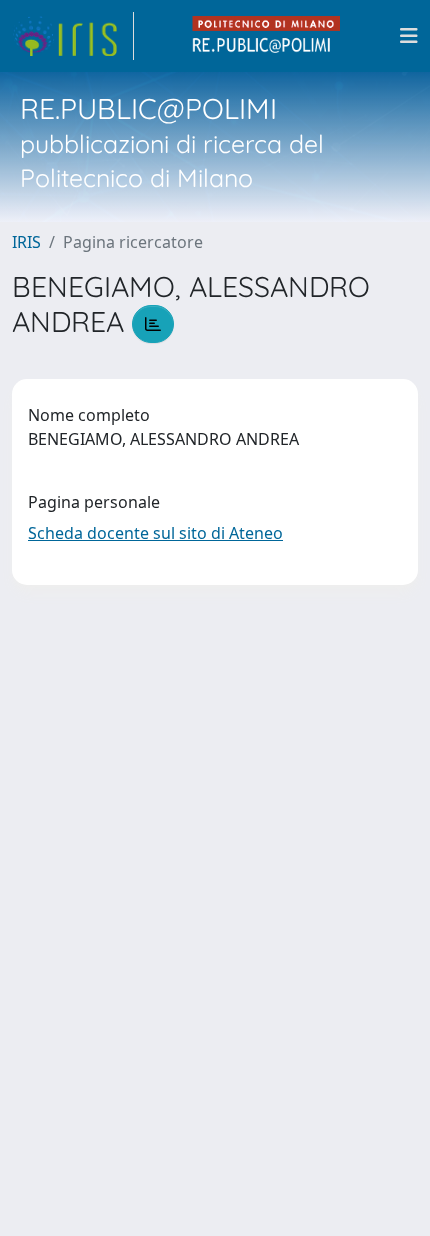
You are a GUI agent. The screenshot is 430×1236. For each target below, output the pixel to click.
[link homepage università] (267, 36)
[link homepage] (73, 36)
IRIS (26, 242)
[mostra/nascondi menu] (409, 36)
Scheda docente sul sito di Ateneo (155, 533)
